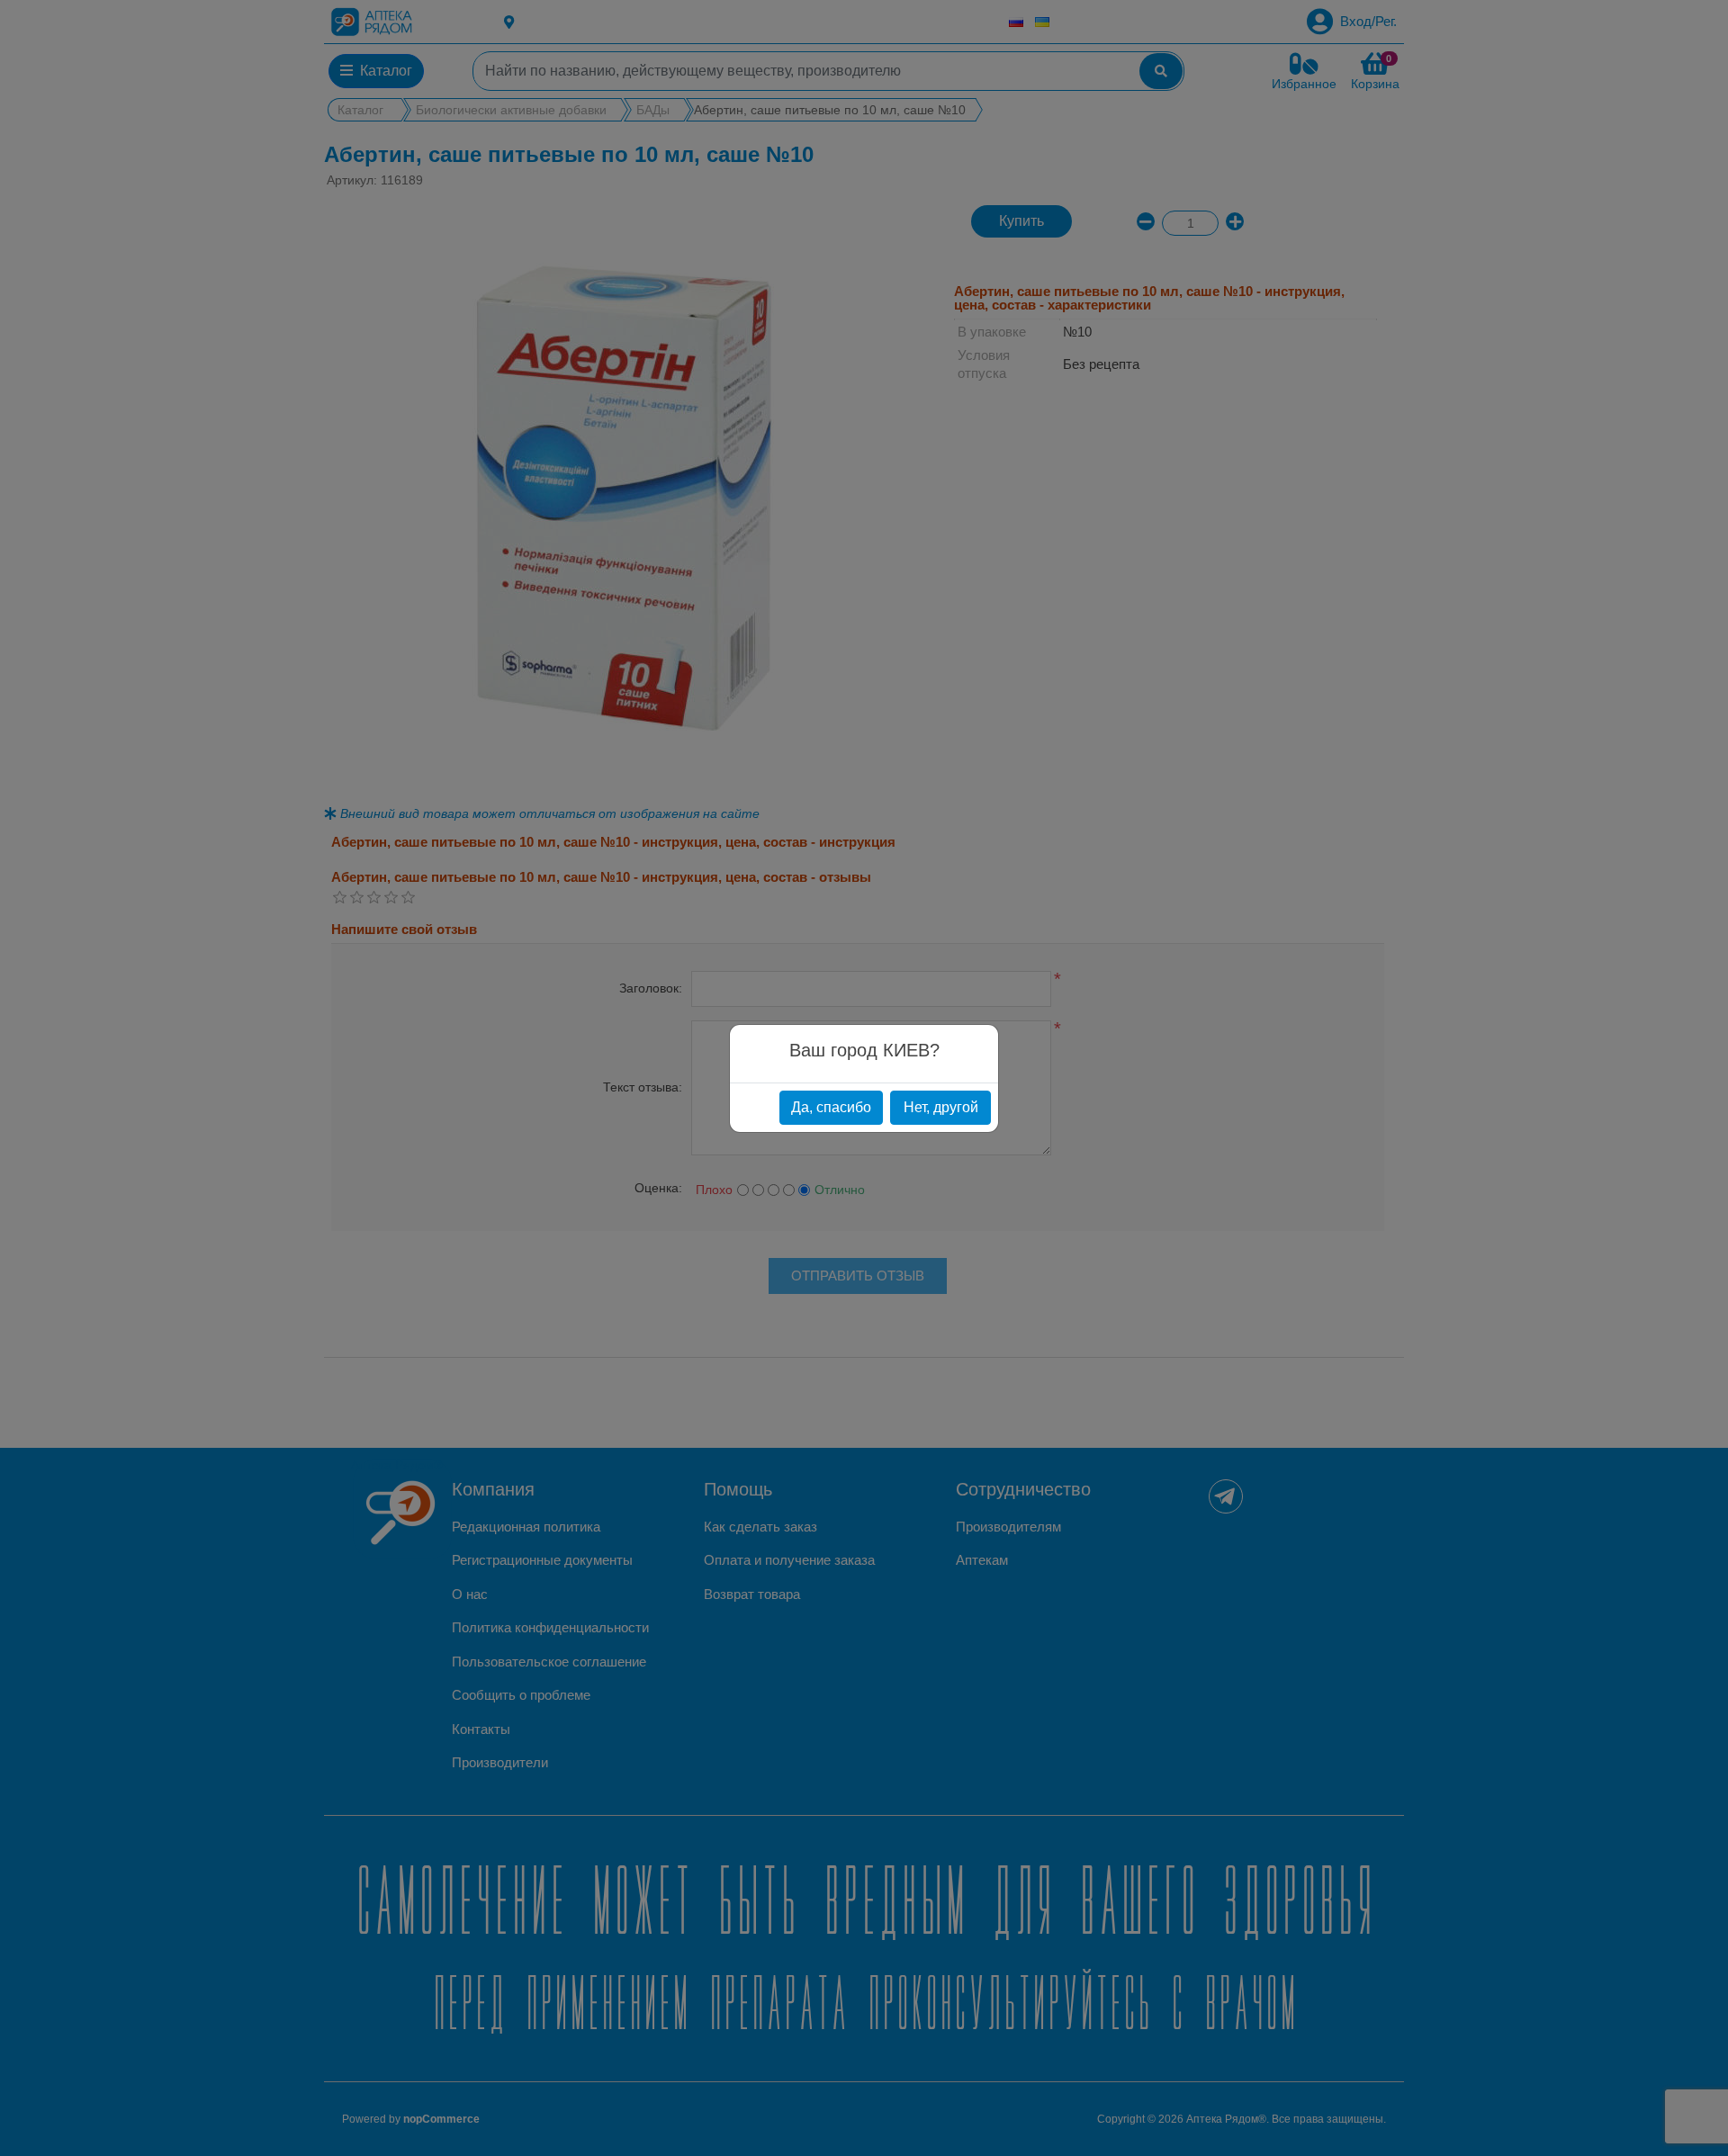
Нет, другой (941, 1107)
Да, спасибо (831, 1107)
